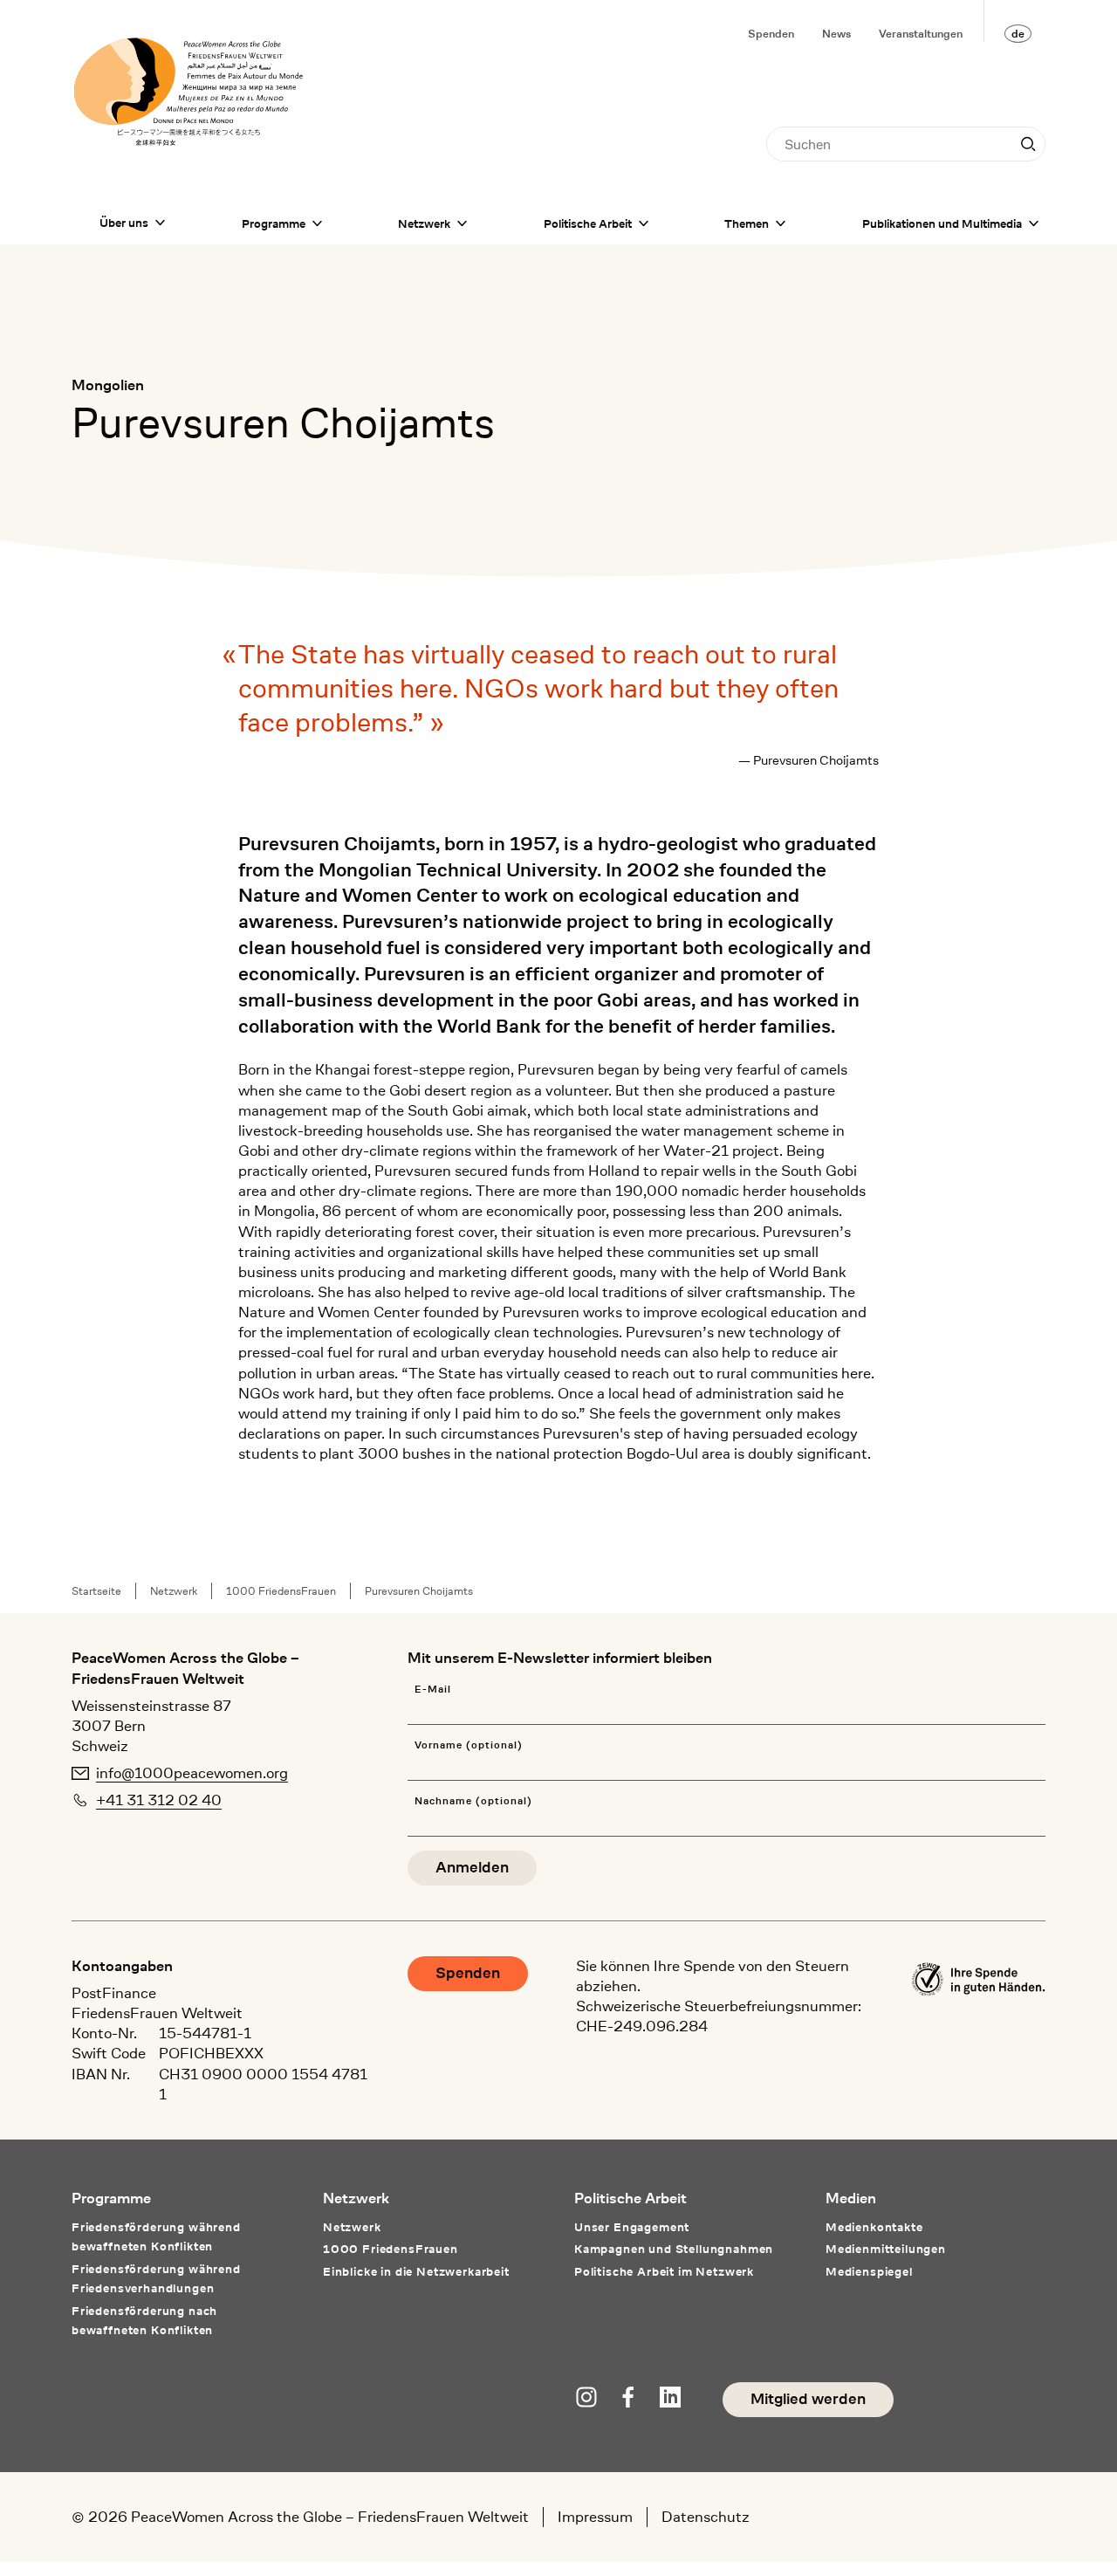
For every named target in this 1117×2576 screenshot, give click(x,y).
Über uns (124, 223)
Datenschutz (706, 2517)
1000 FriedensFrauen (281, 1591)
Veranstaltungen (921, 34)
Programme (274, 223)
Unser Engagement (632, 2227)
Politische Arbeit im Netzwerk (664, 2271)
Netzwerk (424, 223)
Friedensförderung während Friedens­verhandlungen (156, 2278)
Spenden (771, 34)
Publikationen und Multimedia (942, 223)
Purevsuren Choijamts (419, 1591)
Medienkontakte (874, 2227)
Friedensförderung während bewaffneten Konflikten (156, 2236)
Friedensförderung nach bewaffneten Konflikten (144, 2320)
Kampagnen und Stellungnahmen (674, 2249)
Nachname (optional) (473, 1801)
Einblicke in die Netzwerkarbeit (416, 2271)
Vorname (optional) (468, 1745)
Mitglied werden (808, 2399)
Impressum (595, 2517)
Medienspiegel (869, 2271)
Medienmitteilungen (886, 2249)
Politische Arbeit (588, 223)
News (836, 34)
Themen (747, 223)
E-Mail (433, 1690)
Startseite (96, 1591)
